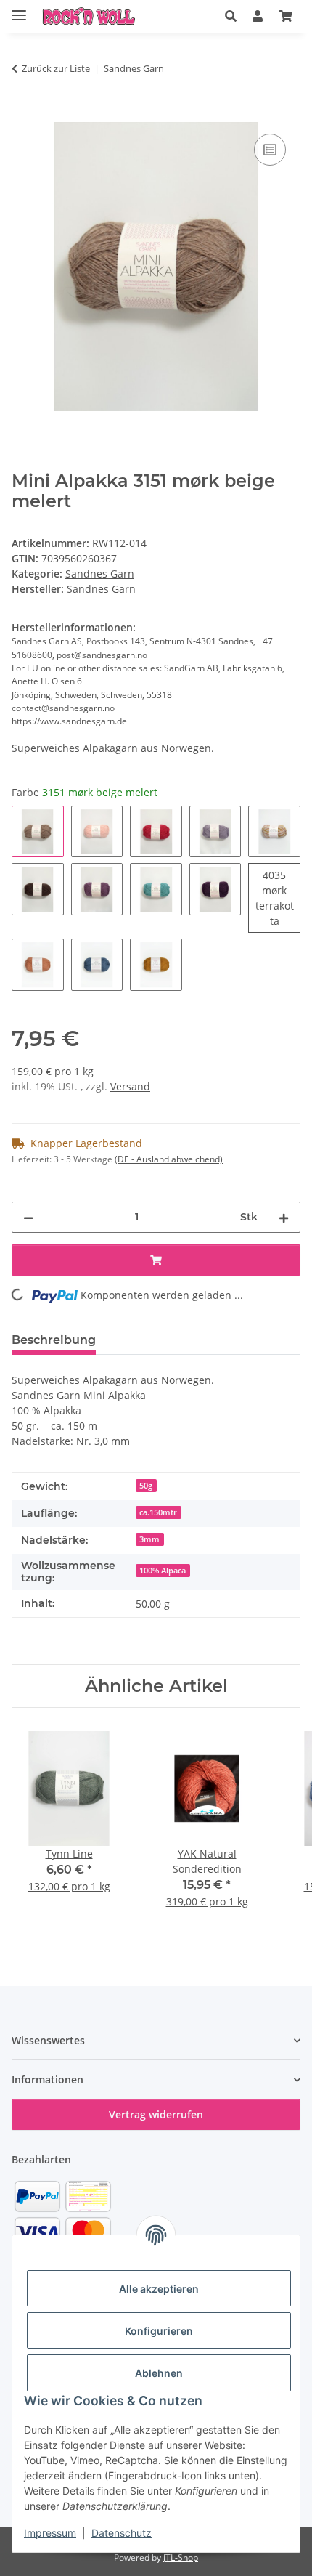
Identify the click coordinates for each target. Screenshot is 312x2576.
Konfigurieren (159, 2331)
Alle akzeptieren (159, 2289)
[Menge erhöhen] (284, 1217)
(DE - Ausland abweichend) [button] (169, 1159)
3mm (149, 1539)
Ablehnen (159, 2373)
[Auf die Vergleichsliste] (270, 150)
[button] (231, 16)
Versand (130, 1086)
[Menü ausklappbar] (19, 9)
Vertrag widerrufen (156, 2114)
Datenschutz (122, 2533)
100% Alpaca (163, 1571)
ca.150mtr (158, 1512)
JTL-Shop (181, 2557)
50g (146, 1486)
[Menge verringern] (28, 1217)
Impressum (50, 2533)
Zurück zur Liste (56, 68)
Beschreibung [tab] (54, 1340)
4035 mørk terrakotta (278, 898)
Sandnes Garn (100, 574)
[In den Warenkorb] (23, 114)
